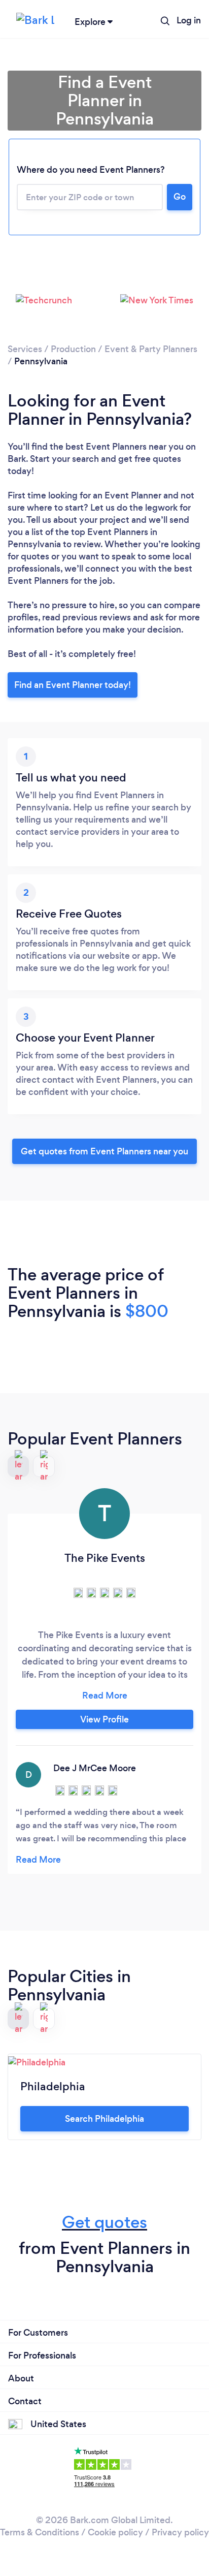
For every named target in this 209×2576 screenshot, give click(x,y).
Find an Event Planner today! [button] (73, 685)
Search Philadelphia (104, 2119)
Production (73, 349)
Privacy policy (180, 2532)
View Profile (104, 1719)
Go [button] (180, 197)
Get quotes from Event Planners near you (104, 1151)
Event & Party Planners (151, 349)
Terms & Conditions (40, 2532)
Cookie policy (115, 2532)
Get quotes (104, 2222)
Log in (189, 20)
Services (25, 349)
